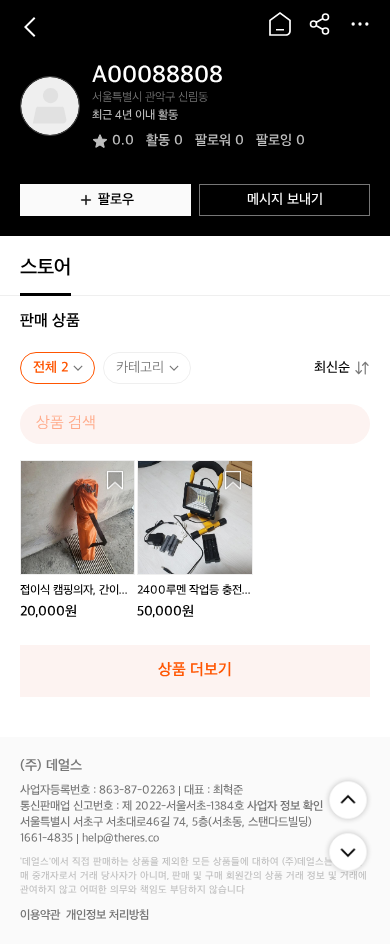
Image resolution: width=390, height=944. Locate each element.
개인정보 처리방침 (107, 915)
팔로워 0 (219, 140)
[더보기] (360, 24)
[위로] (348, 800)
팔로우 (116, 199)
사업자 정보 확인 (285, 806)
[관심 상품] (115, 480)
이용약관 (40, 915)
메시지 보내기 (285, 199)
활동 (164, 140)
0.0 (123, 140)
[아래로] (348, 852)
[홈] (280, 24)
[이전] (30, 27)
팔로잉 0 (280, 140)
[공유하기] (320, 24)
